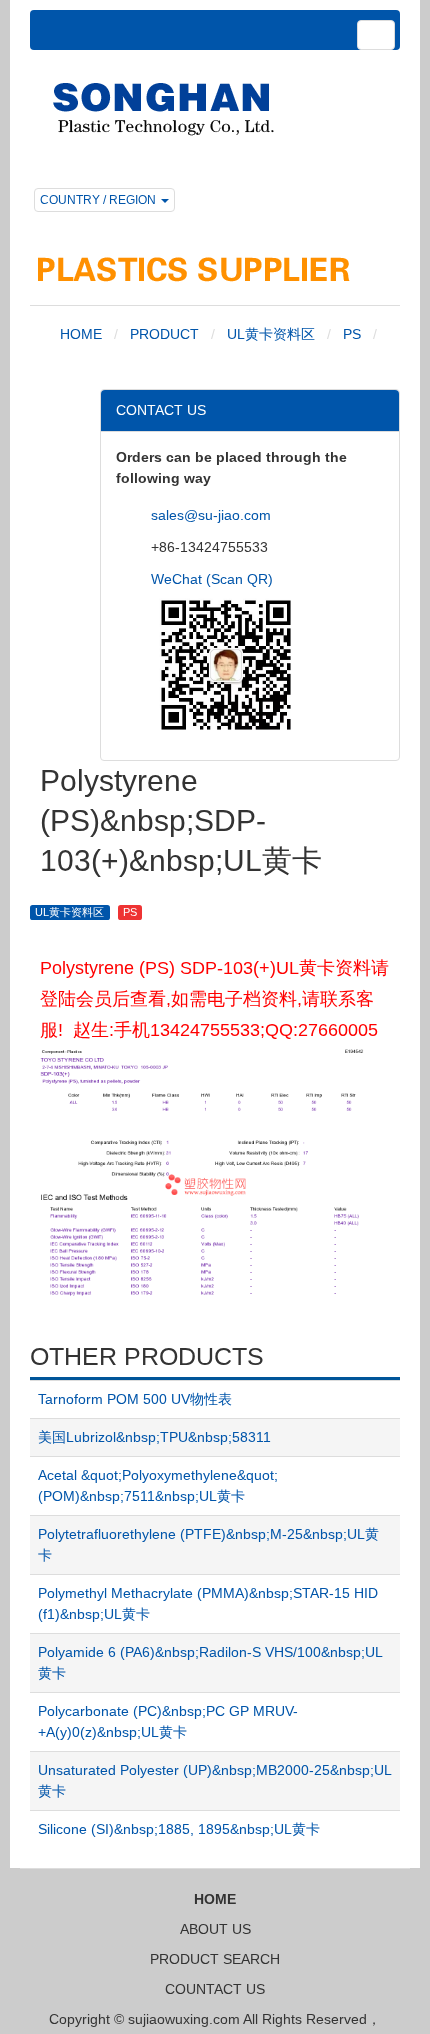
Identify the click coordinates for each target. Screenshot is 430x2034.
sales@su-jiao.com (211, 515)
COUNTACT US (215, 1989)
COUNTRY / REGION (99, 200)
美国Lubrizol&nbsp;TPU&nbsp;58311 (154, 1437)
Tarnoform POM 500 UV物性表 (135, 1399)
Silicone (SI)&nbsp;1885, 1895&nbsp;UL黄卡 (179, 1829)
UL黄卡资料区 (271, 334)
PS (352, 334)
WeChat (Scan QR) (212, 579)
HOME (79, 334)
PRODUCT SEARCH (215, 1959)
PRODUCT (164, 334)
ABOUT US (215, 1929)
